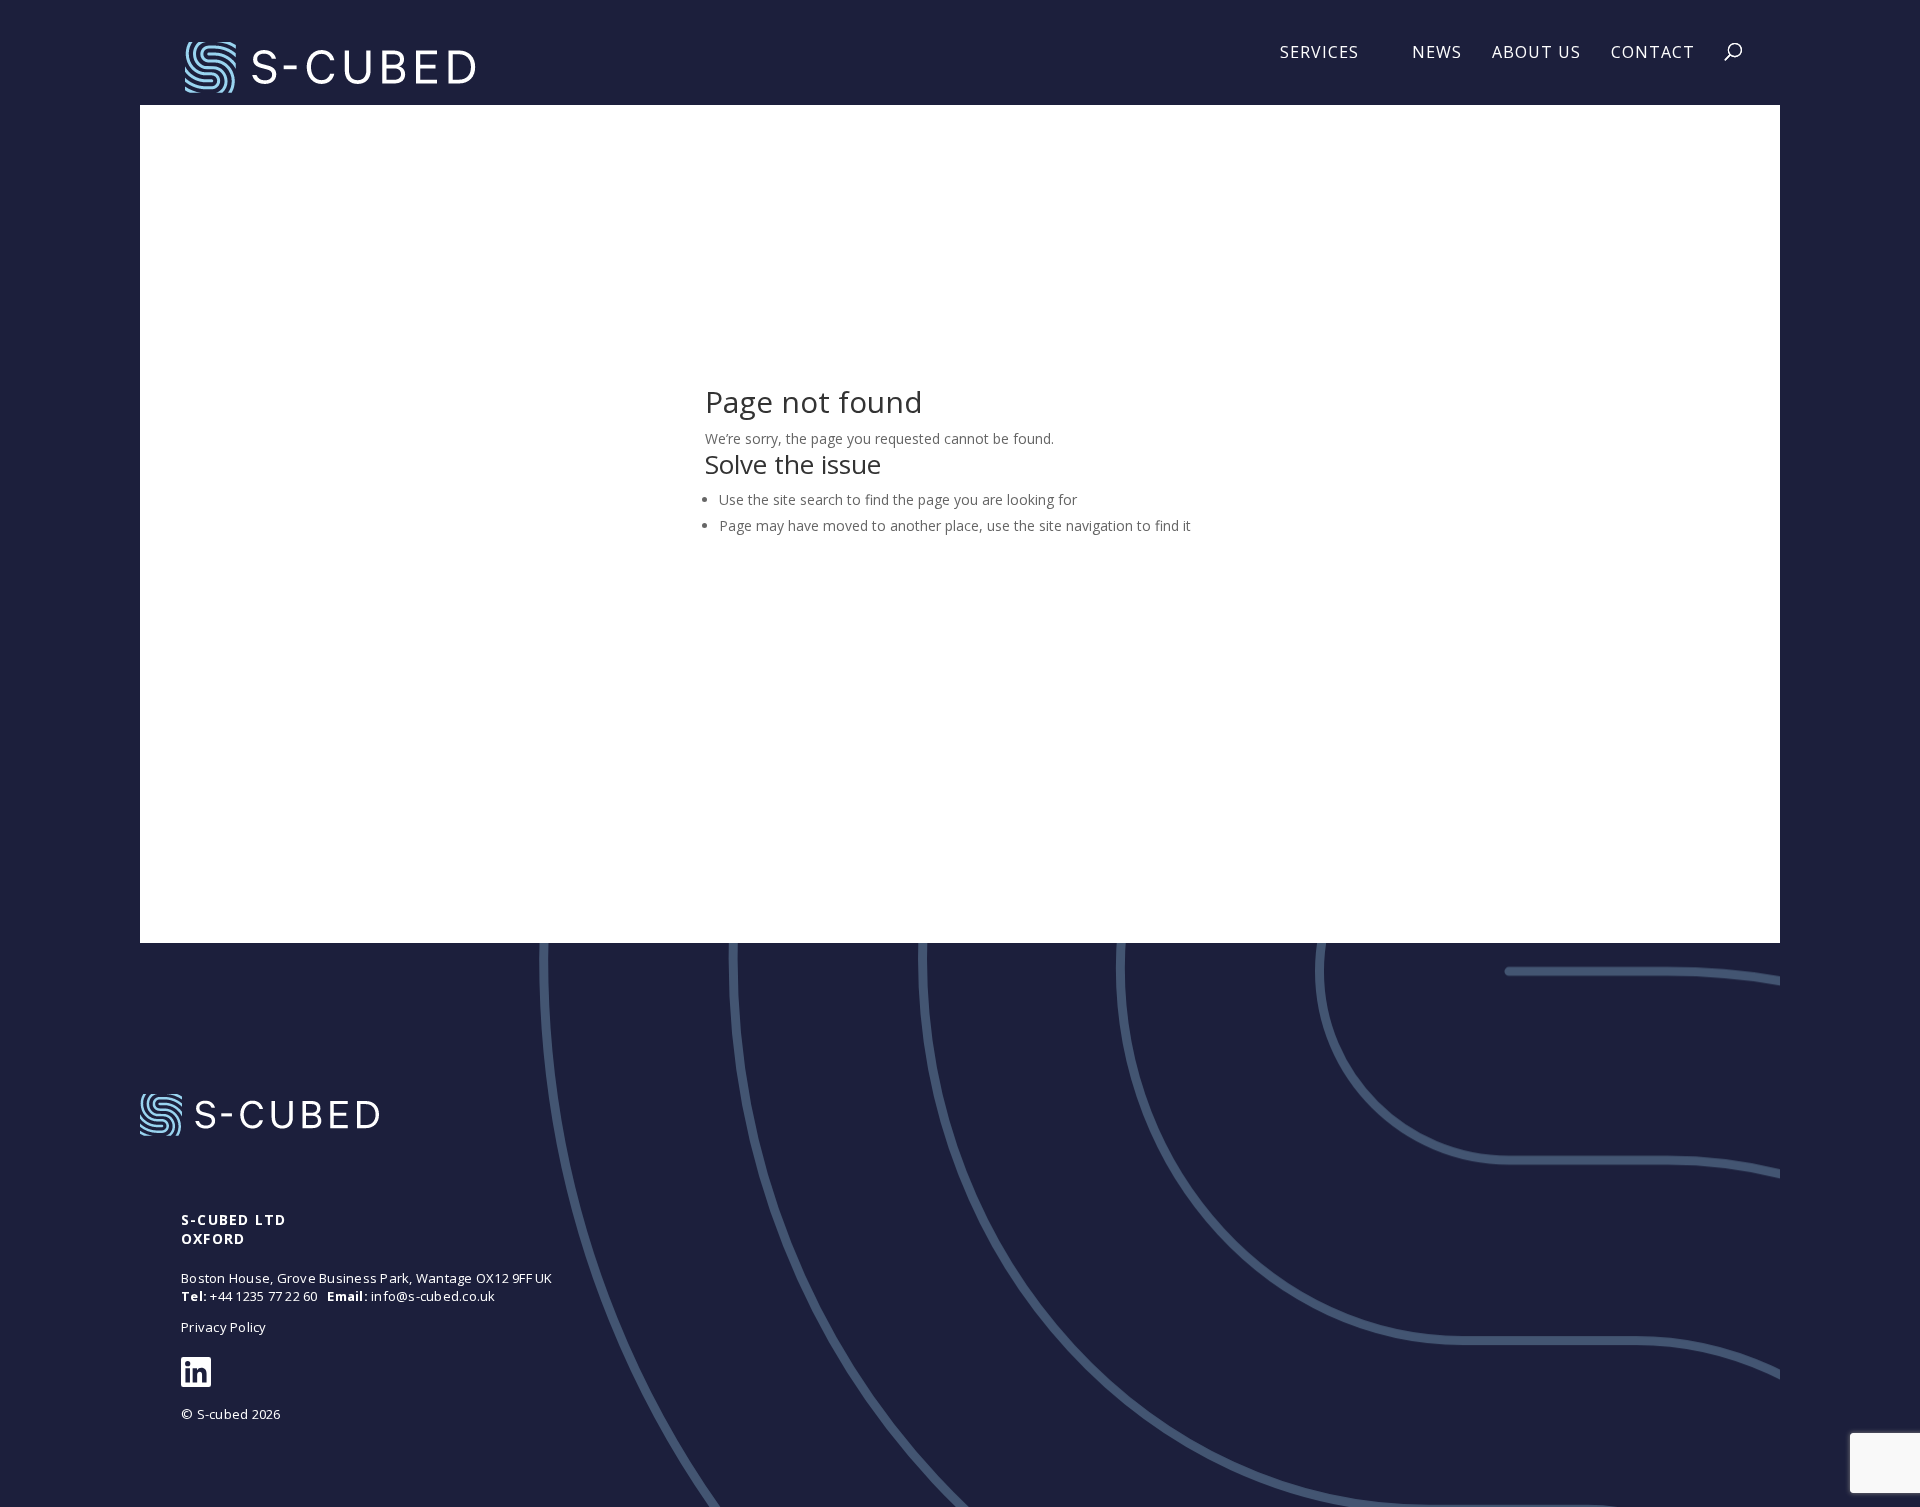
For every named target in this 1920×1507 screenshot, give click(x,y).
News (1437, 52)
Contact (1653, 52)
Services (1319, 52)
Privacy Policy (224, 1327)
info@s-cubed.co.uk (433, 1296)
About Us (1536, 52)
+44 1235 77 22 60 (263, 1296)
